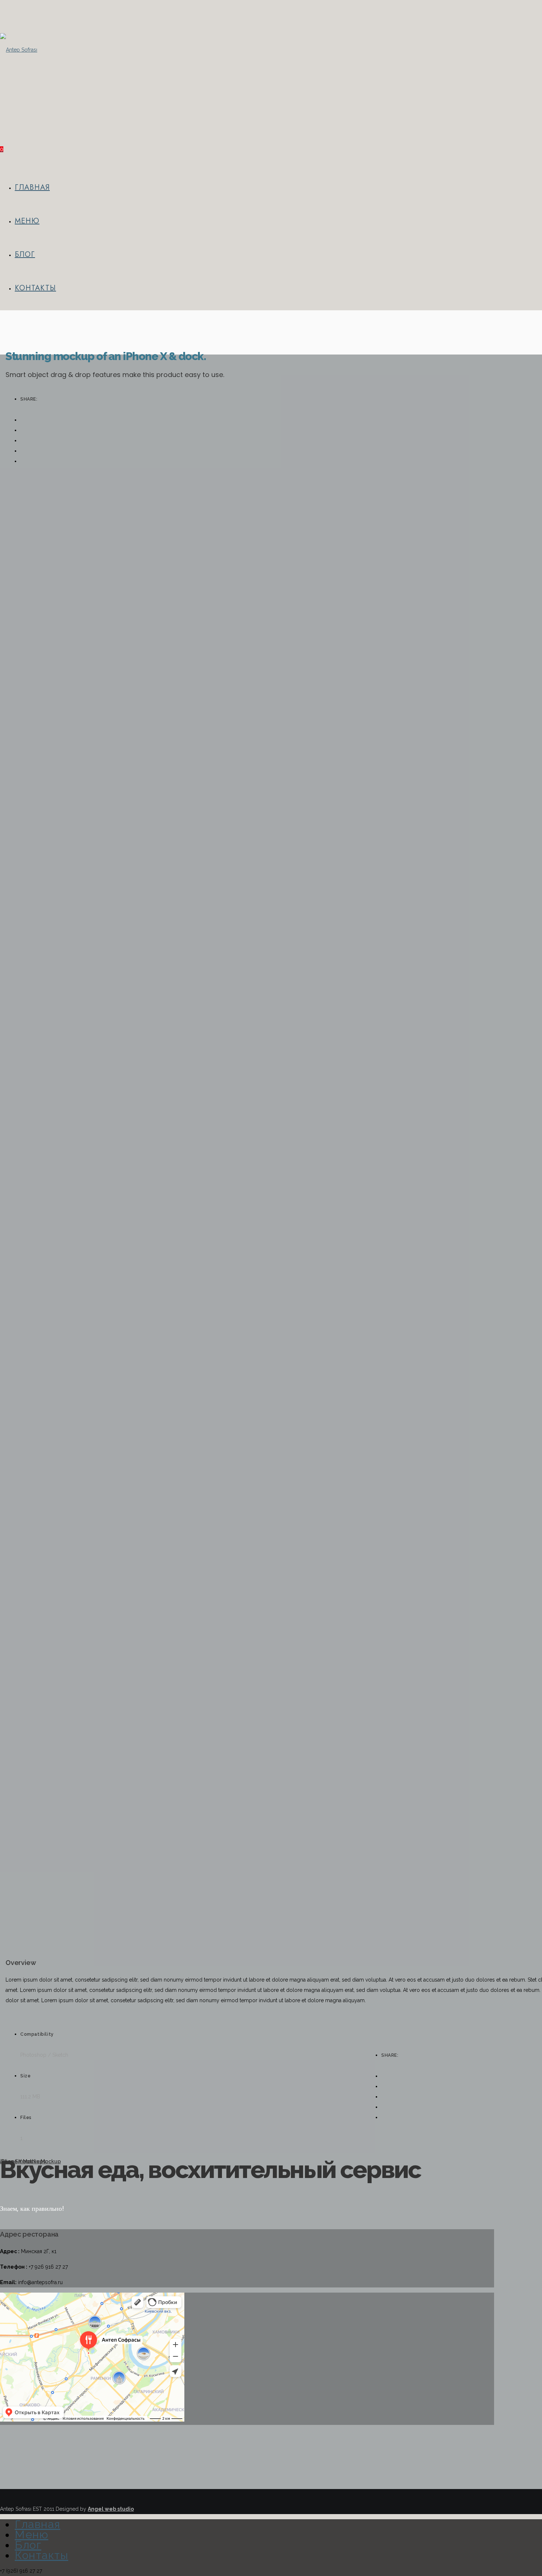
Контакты (35, 288)
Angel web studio (111, 2509)
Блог (25, 254)
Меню (27, 221)
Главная (32, 187)
